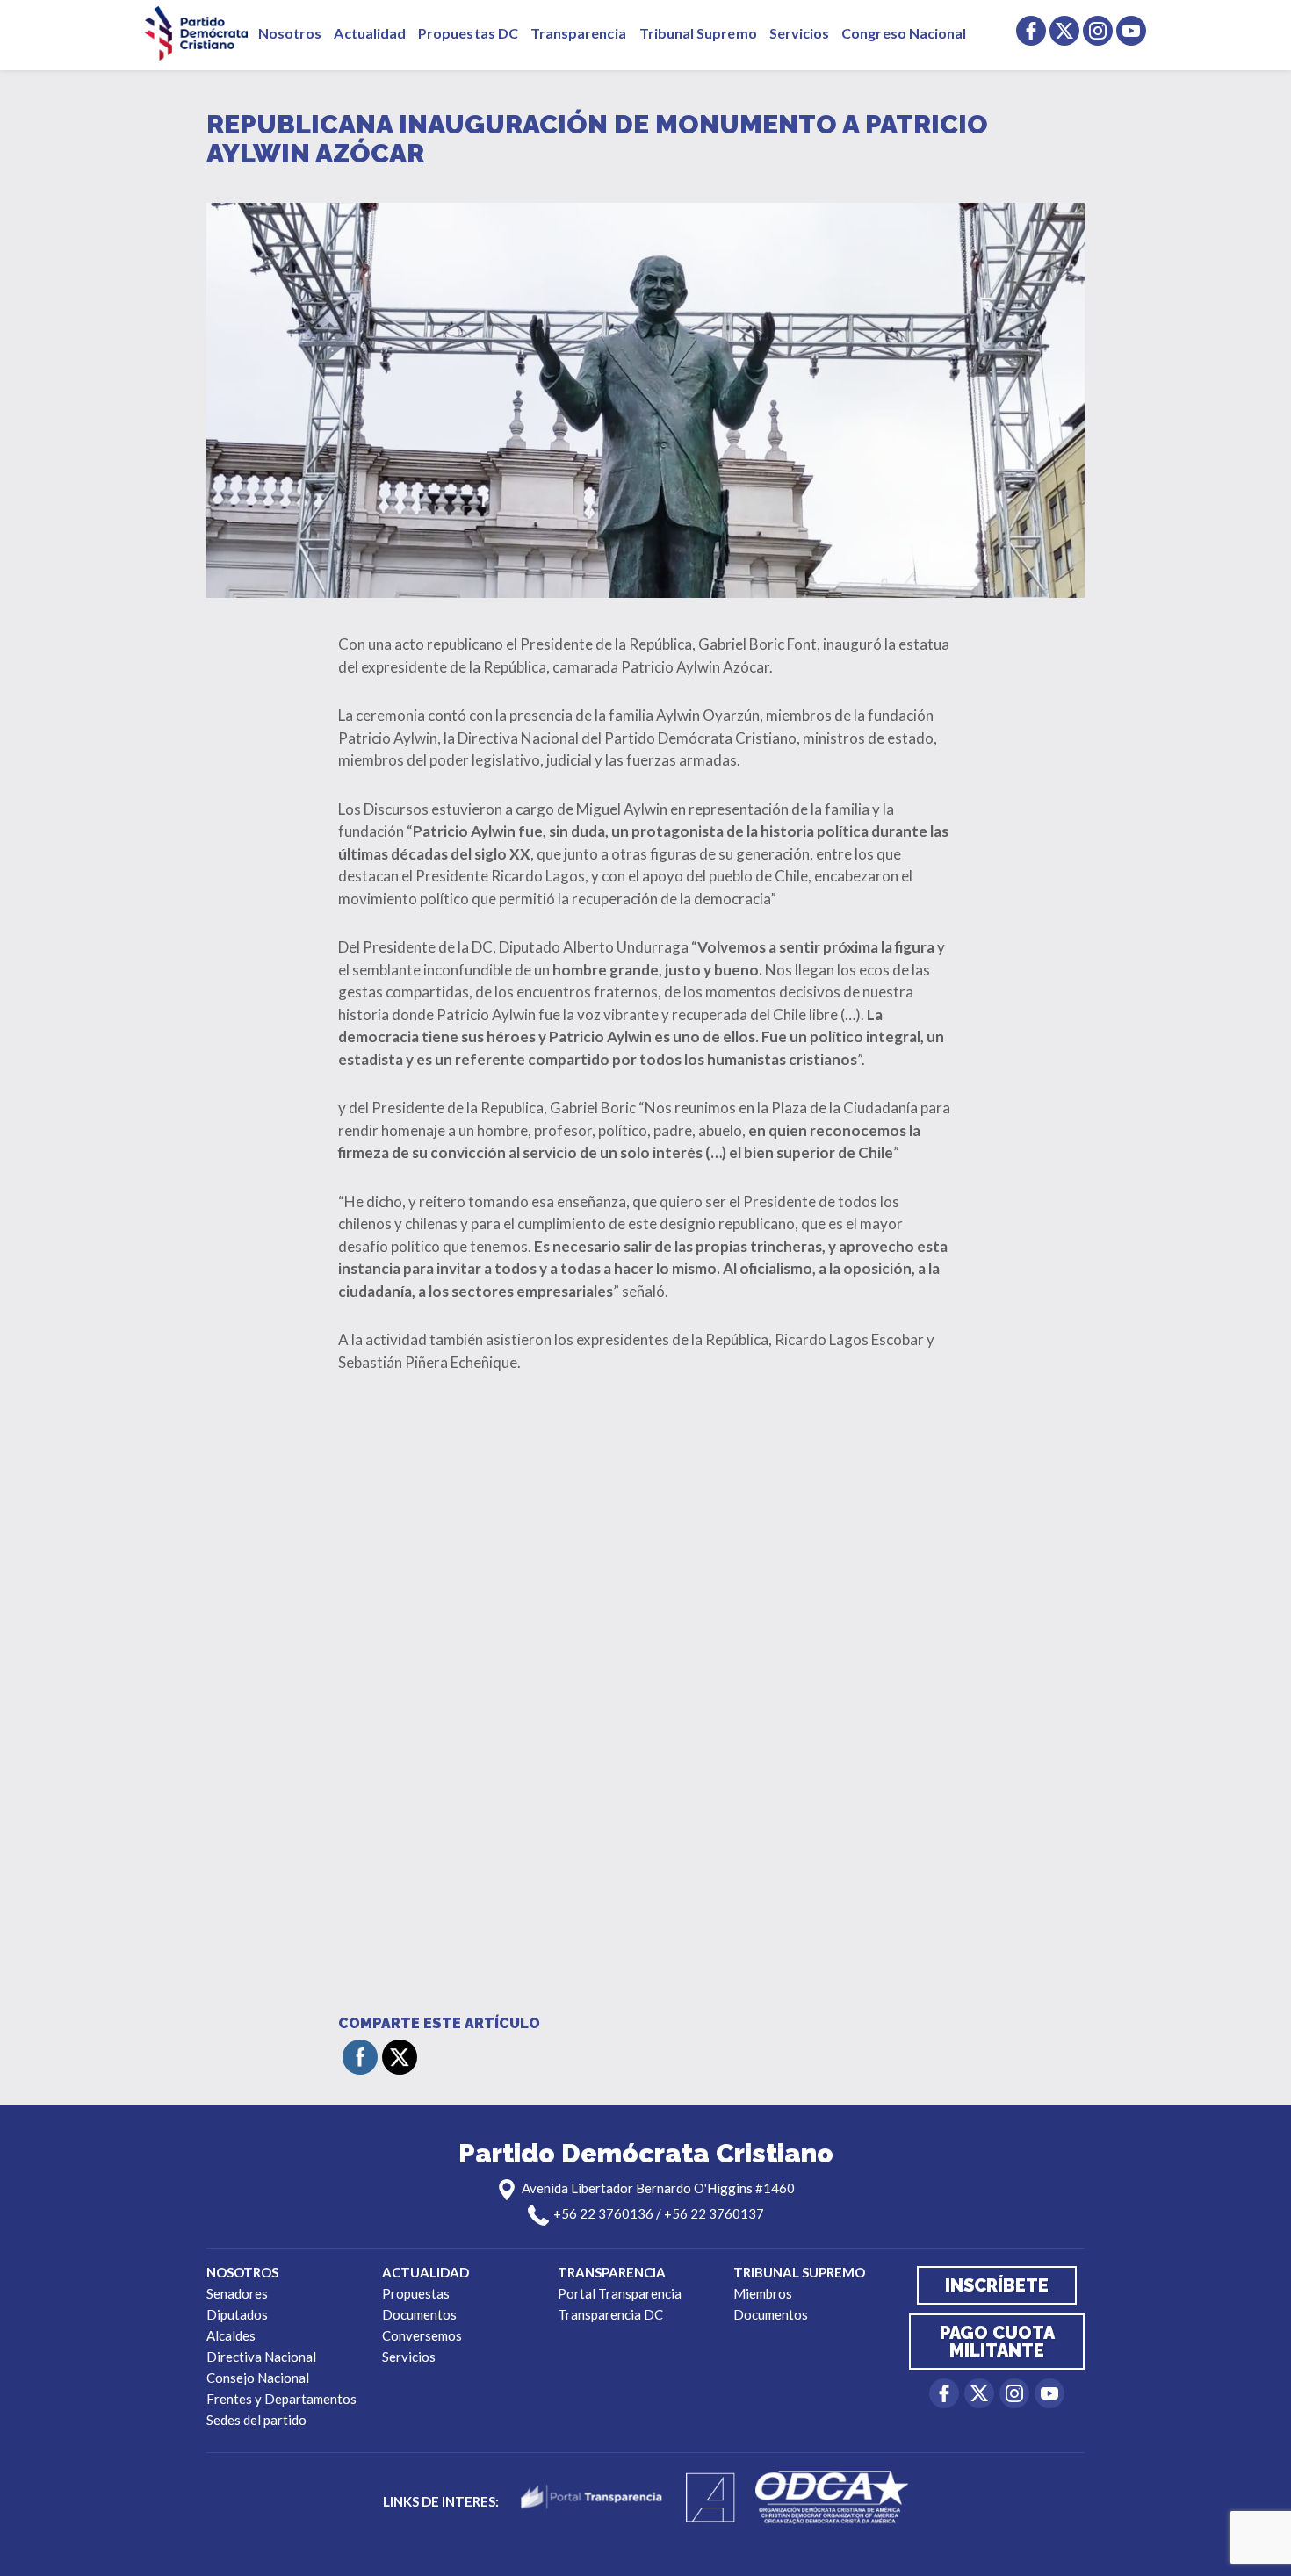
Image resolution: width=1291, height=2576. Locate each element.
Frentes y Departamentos (281, 2399)
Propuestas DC (468, 33)
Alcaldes (231, 2335)
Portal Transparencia (620, 2293)
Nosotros (290, 33)
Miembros (763, 2293)
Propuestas (416, 2293)
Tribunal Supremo (698, 33)
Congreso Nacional (904, 33)
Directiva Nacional (261, 2357)
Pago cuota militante (997, 2342)
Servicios (800, 33)
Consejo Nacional (258, 2378)
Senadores (237, 2293)
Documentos (419, 2314)
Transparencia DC (610, 2314)
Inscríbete (997, 2285)
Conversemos (422, 2335)
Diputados (237, 2314)
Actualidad (370, 33)
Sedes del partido (256, 2420)
